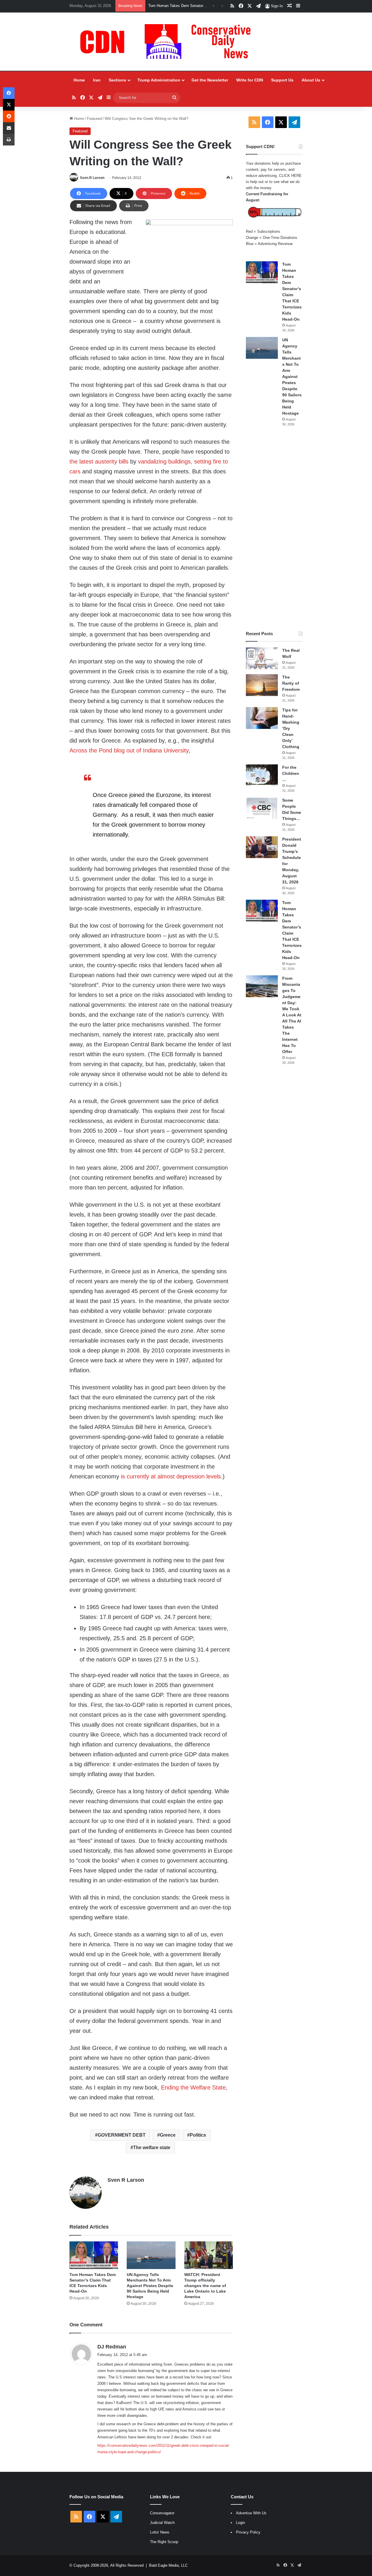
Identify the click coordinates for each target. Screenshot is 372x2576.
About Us (311, 80)
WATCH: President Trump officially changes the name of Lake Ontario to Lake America (205, 2286)
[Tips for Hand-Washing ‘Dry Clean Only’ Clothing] (262, 718)
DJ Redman (112, 2347)
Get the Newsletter (210, 80)
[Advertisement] (274, 529)
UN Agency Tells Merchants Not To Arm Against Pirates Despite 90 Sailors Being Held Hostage (150, 2286)
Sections (117, 80)
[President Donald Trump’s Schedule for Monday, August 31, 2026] (262, 847)
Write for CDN (250, 80)
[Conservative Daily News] (168, 42)
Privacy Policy (248, 2532)
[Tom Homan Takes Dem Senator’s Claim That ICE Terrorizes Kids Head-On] (94, 2255)
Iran (97, 80)
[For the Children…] (262, 775)
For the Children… (291, 773)
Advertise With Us (251, 2513)
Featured (94, 119)
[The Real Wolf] (262, 658)
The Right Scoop (164, 2542)
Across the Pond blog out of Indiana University (129, 750)
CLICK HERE (290, 176)
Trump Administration (159, 80)
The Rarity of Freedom (291, 683)
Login (240, 2523)
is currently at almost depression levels (171, 1476)
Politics (198, 2135)
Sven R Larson (92, 178)
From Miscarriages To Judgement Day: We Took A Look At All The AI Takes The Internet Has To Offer (292, 1015)
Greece (168, 2135)
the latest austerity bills (99, 461)
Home (79, 80)
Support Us (282, 80)
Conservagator (162, 2513)
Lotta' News (160, 2532)
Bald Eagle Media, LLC (168, 2565)
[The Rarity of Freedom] (262, 685)
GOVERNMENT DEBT (122, 2135)
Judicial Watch (162, 2523)
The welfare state (152, 2148)
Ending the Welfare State (193, 2087)
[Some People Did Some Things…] (262, 808)
